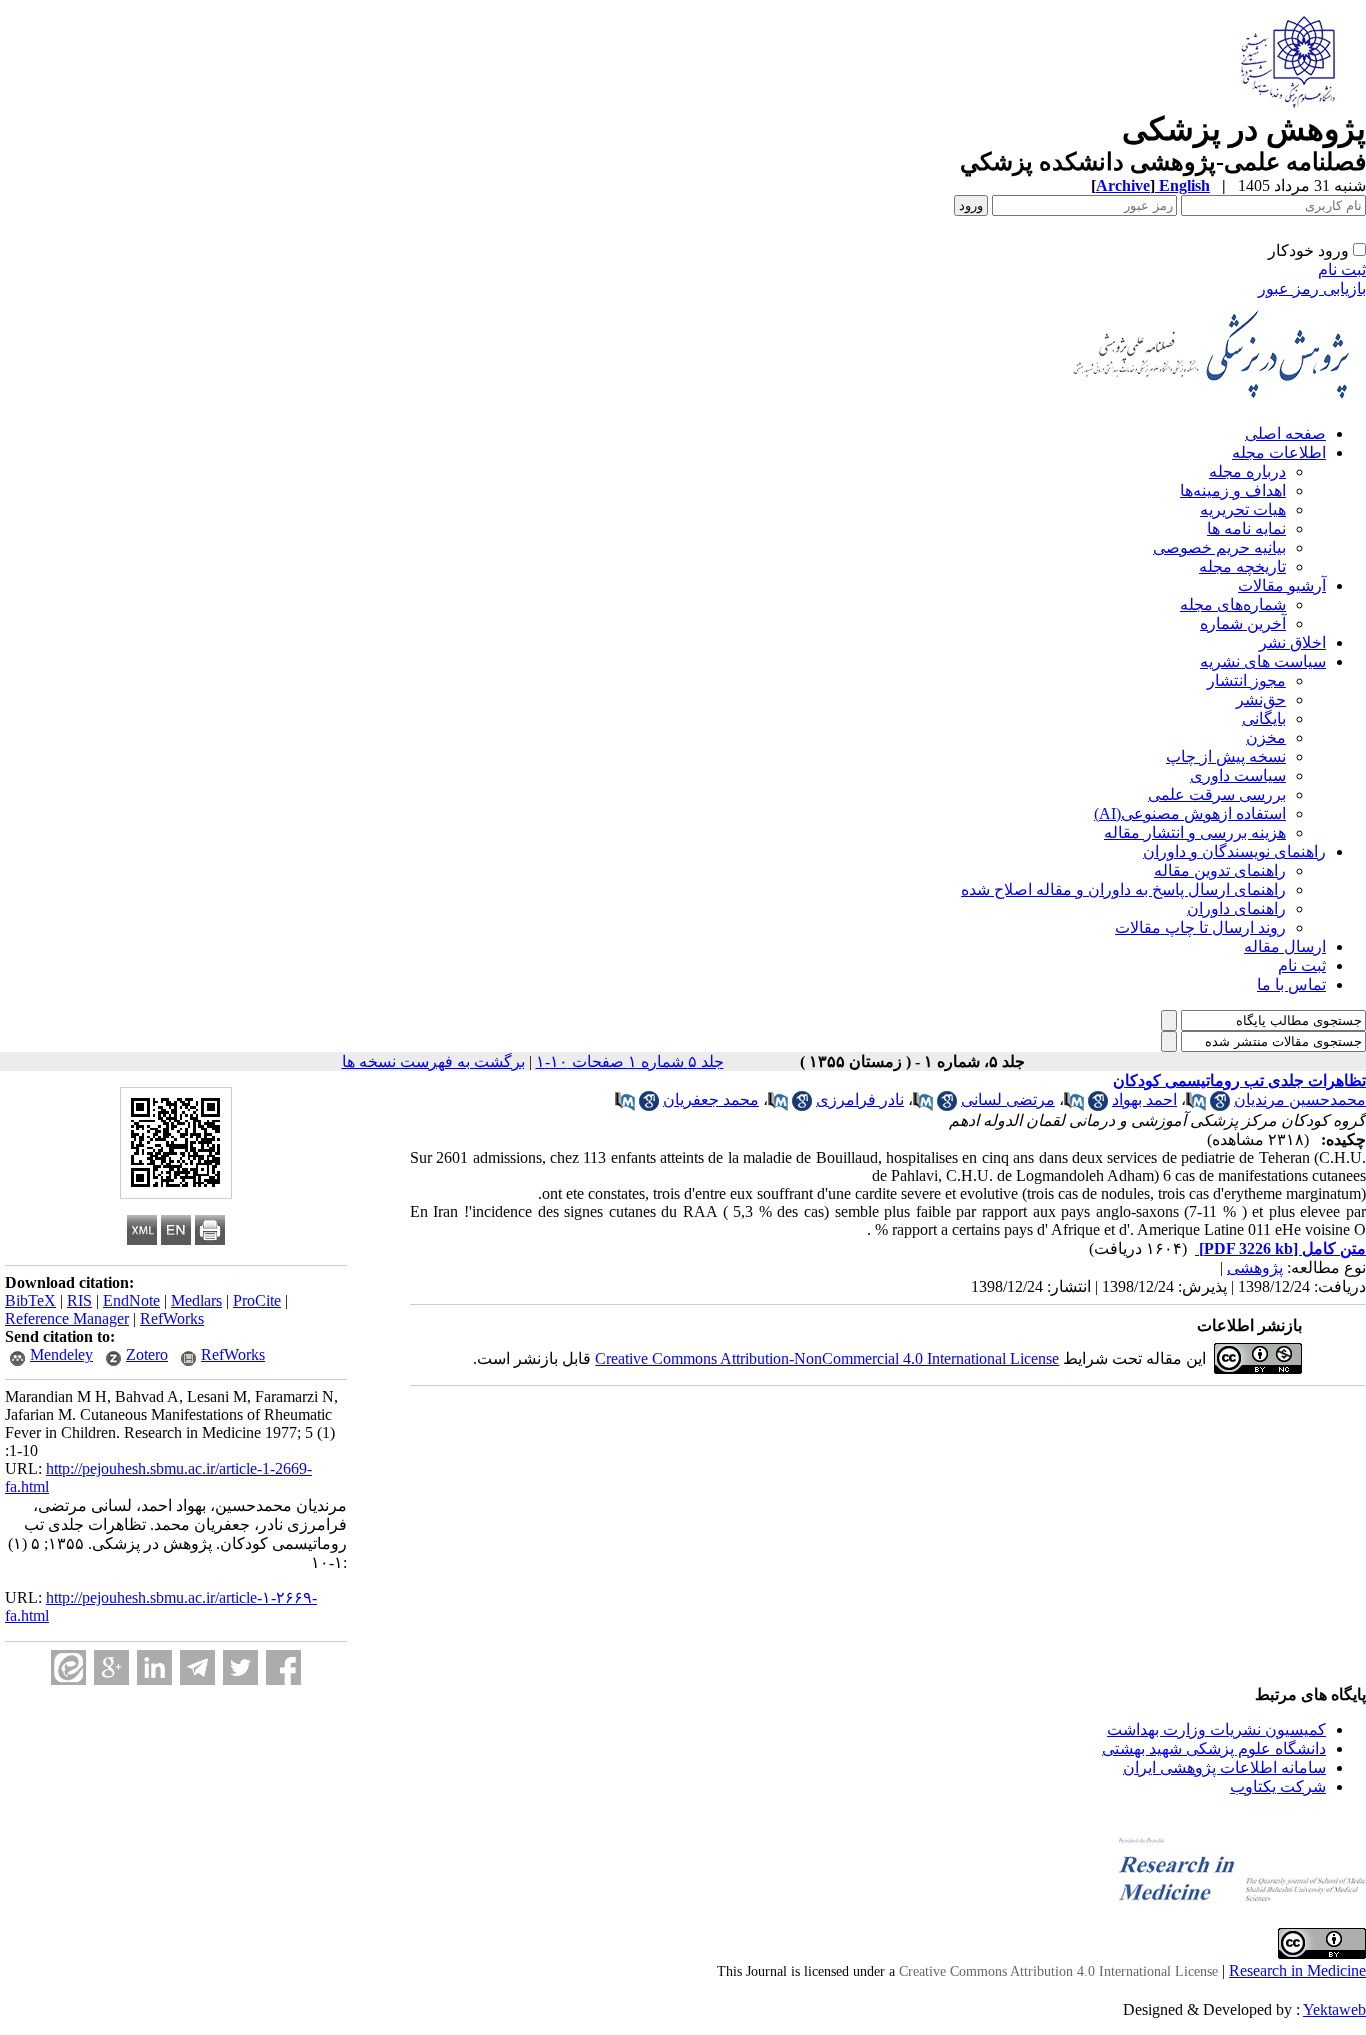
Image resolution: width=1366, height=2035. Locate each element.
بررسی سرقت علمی (1217, 794)
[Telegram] (197, 1667)
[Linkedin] (154, 1667)
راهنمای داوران (1236, 908)
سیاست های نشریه (1263, 661)
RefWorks (172, 1318)
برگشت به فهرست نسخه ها (433, 1061)
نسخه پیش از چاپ (1226, 756)
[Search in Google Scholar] (1220, 1105)
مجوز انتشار (1246, 680)
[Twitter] (240, 1667)
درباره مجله (1247, 471)
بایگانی (1264, 718)
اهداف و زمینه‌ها (1233, 490)
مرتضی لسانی (1008, 1099)
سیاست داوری (1238, 775)
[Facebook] (283, 1667)
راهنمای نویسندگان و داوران (1234, 851)
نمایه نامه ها (1246, 528)
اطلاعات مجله (1279, 452)
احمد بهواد (1144, 1099)
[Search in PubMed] (1196, 1105)
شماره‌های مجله (1233, 604)
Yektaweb (1334, 2009)
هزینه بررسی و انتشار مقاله (1195, 832)
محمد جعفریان (711, 1099)
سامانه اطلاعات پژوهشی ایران (1224, 1767)
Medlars (196, 1300)
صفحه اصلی (1285, 433)
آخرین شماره (1243, 623)
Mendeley (61, 1354)
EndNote (131, 1300)
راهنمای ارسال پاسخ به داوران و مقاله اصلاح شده (1123, 889)
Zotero (147, 1354)
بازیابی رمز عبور (1312, 288)
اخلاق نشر (1292, 642)
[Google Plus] (111, 1667)
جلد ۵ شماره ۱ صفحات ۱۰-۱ (630, 1061)
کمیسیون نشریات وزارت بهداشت (1216, 1729)
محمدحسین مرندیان (1300, 1099)
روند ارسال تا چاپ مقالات (1200, 927)
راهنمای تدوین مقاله (1220, 870)
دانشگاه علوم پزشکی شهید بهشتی (1214, 1748)
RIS (79, 1300)
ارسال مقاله (1285, 946)
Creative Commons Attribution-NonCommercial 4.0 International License (827, 1358)
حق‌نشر (1261, 699)
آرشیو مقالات (1282, 585)
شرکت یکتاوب (1278, 1786)
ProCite (257, 1300)
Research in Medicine (1297, 1970)
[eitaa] (68, 1667)
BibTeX (30, 1300)
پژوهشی (1255, 1267)
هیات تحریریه (1243, 509)
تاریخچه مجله (1242, 566)
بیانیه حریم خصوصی (1219, 547)
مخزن (1266, 737)
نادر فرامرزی (860, 1099)
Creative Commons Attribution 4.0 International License (1058, 1971)
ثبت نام (1342, 269)
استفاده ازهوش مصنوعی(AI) (1190, 813)
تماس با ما (1291, 984)
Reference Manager (67, 1318)
